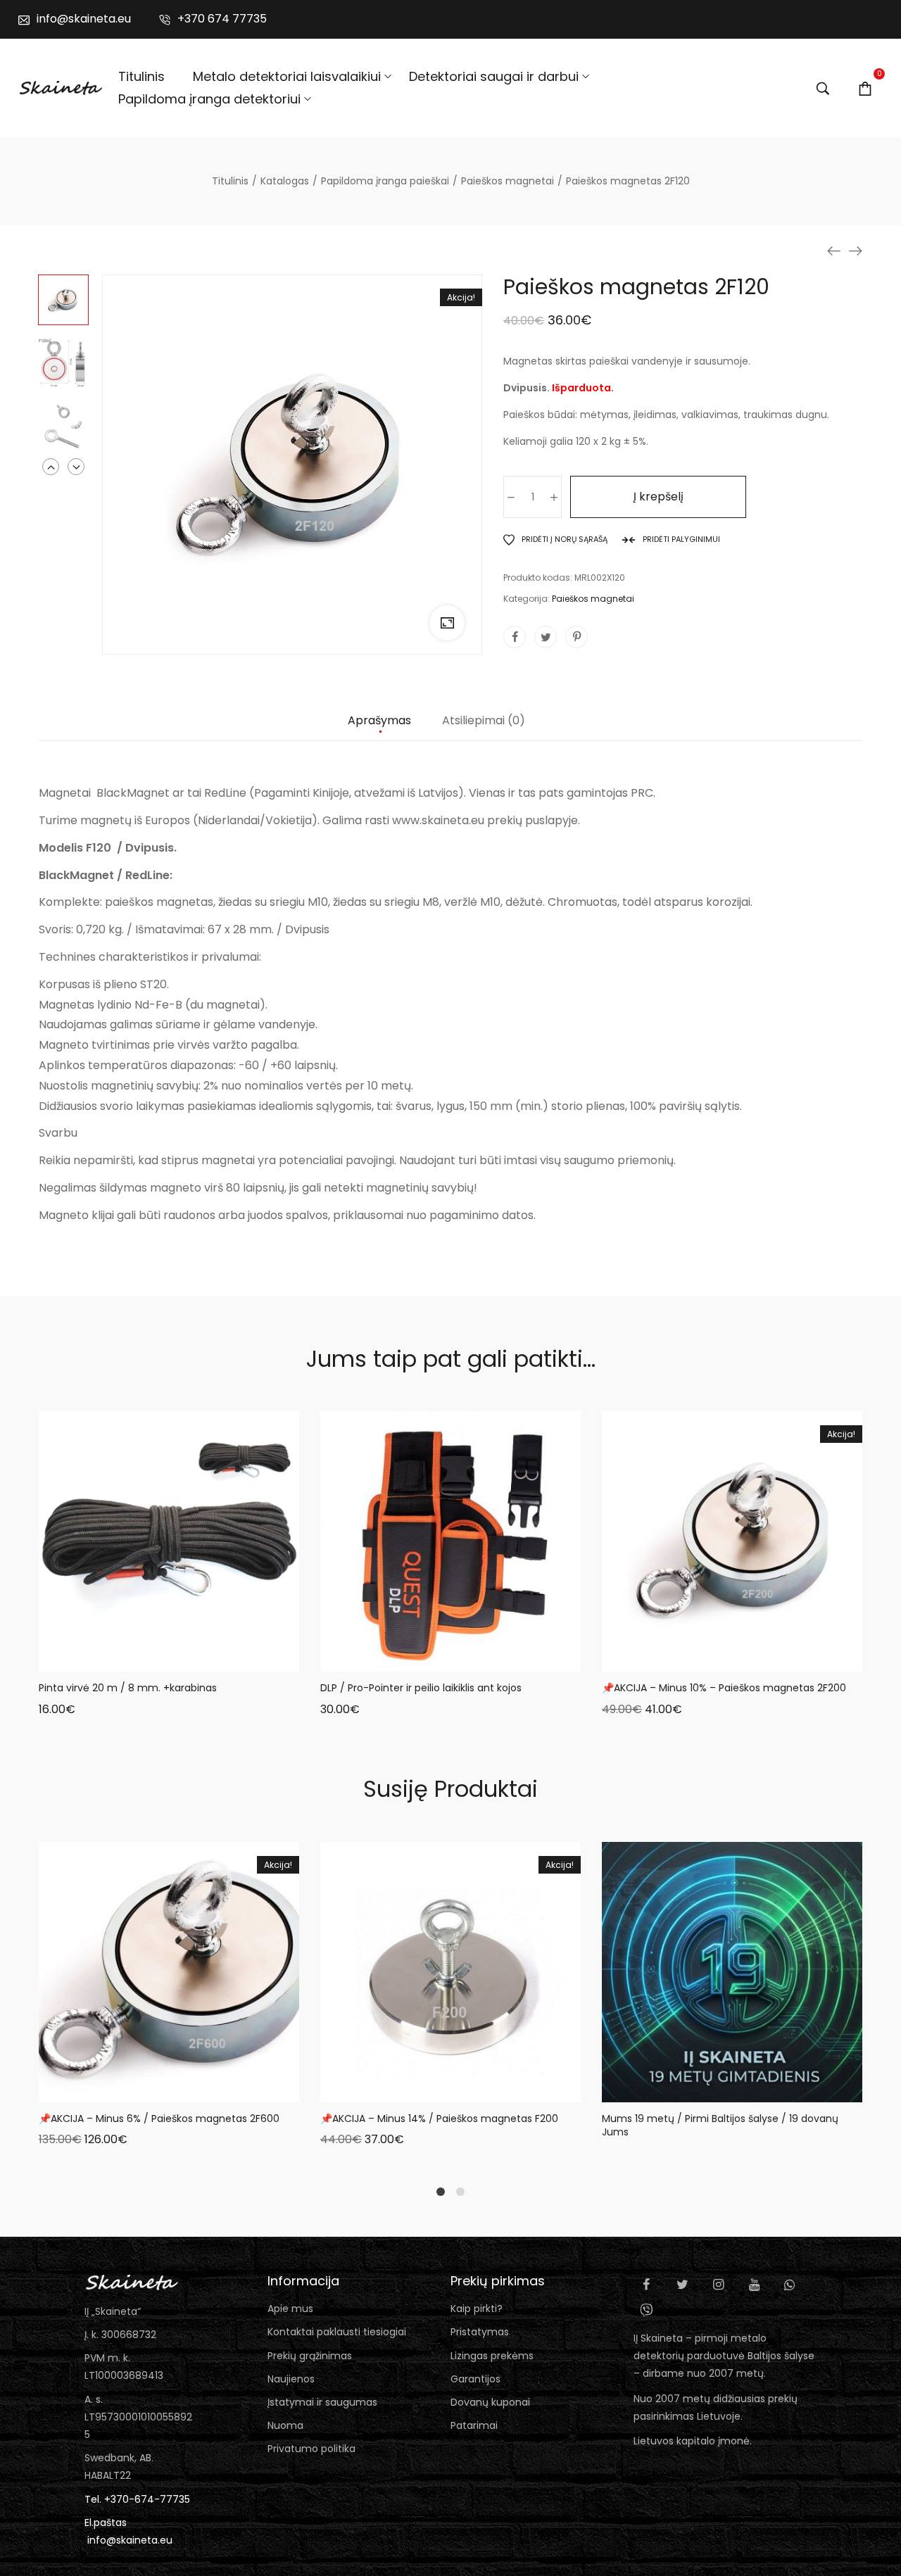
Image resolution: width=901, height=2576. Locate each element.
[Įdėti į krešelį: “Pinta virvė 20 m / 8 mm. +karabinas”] (116, 1658)
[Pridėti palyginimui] (222, 1658)
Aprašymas (379, 721)
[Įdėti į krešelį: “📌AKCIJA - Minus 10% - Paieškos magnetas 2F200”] (679, 1658)
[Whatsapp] (790, 2285)
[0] (865, 88)
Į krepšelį (659, 497)
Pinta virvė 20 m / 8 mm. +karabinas (128, 1688)
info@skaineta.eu (130, 2540)
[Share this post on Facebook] (515, 637)
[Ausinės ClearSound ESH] (855, 251)
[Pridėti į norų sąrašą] (187, 1658)
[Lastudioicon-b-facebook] (646, 2285)
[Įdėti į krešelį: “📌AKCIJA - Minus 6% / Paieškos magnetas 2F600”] (116, 2088)
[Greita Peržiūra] (151, 1658)
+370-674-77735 (147, 2499)
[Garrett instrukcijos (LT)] (834, 251)
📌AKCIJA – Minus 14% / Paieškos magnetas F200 (439, 2119)
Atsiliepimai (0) (484, 721)
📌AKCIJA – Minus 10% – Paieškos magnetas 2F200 (724, 1688)
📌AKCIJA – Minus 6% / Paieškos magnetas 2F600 (159, 2119)
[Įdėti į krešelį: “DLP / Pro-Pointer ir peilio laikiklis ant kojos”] (398, 1658)
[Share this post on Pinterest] (576, 637)
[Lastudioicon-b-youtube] (754, 2285)
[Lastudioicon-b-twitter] (682, 2285)
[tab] (379, 728)
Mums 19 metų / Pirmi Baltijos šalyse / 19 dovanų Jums (720, 2126)
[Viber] (646, 2310)
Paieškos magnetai (593, 599)
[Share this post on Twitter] (546, 637)
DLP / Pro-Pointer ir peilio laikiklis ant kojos (421, 1688)
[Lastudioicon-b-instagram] (718, 2285)
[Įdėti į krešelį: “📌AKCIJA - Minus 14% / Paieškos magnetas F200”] (398, 2088)
